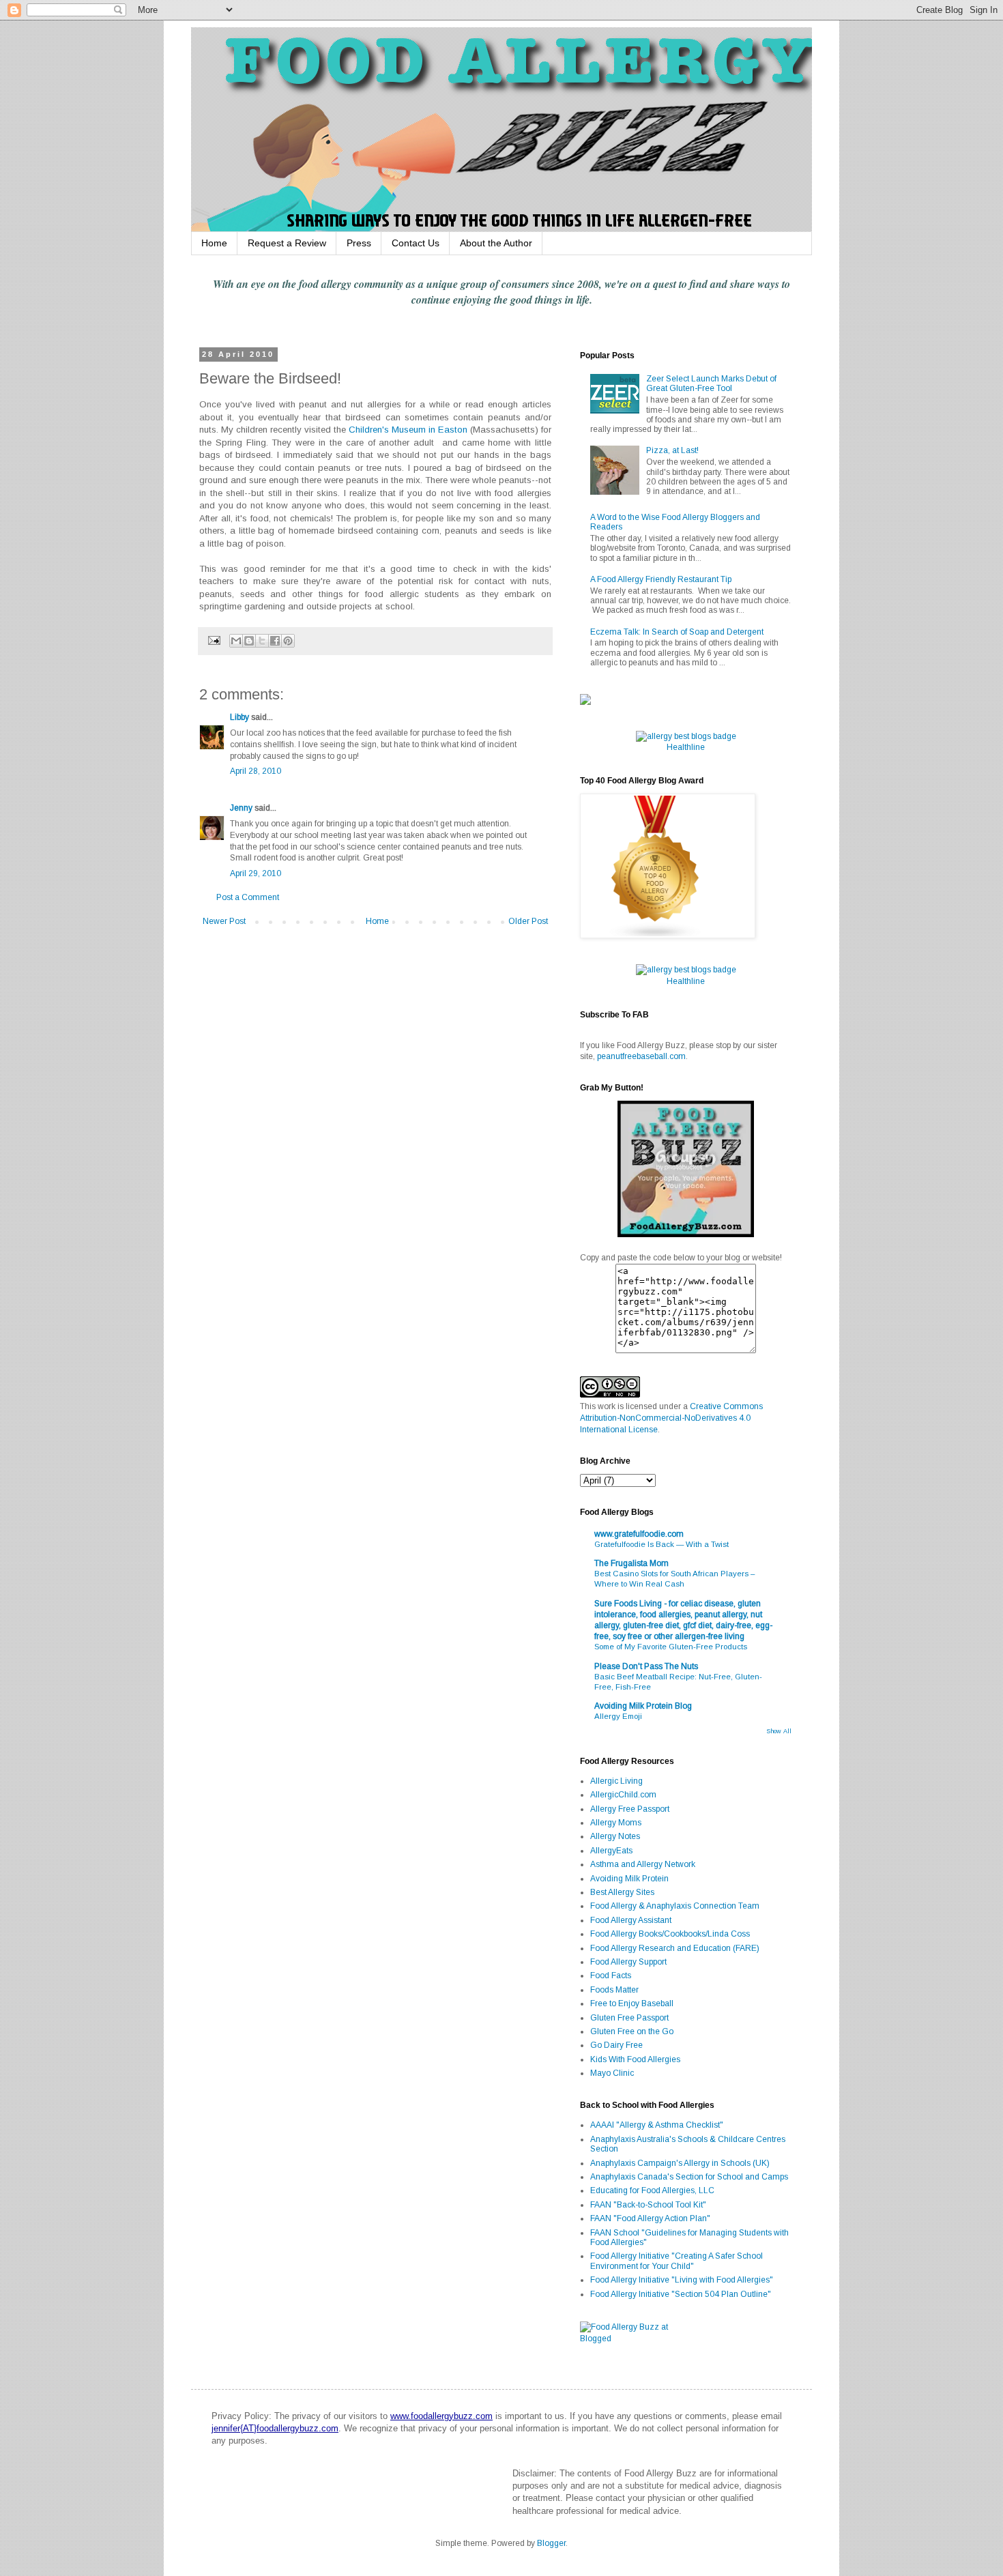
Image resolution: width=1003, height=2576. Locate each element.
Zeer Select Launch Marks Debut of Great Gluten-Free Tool (711, 383)
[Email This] (236, 641)
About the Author (496, 243)
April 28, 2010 (256, 771)
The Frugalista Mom (631, 1563)
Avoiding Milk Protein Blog (643, 1706)
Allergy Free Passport (630, 1809)
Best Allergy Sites (622, 1892)
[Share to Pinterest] (288, 641)
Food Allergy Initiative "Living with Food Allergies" (682, 2280)
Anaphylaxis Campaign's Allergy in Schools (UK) (680, 2163)
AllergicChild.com (623, 1795)
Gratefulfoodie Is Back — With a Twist (662, 1544)
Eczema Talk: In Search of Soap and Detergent (677, 632)
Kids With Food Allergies (635, 2059)
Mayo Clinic (612, 2073)
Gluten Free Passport (629, 2018)
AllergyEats (611, 1851)
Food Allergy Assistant (631, 1920)
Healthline (686, 747)
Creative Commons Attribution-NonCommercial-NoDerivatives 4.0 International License (671, 1418)
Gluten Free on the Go (632, 2031)
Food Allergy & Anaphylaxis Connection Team (675, 1906)
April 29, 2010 (256, 873)
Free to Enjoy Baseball (632, 2003)
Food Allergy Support (628, 1962)
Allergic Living (616, 1781)
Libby (239, 717)
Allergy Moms (616, 1823)
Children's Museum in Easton (408, 430)
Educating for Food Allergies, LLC (652, 2190)
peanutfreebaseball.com (641, 1056)
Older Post (528, 921)
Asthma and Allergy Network (643, 1864)
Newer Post (224, 921)
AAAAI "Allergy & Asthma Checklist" (657, 2125)
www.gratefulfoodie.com (639, 1534)
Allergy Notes (615, 1836)
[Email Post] (214, 640)
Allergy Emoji (618, 1716)
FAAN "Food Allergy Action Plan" (650, 2218)
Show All (779, 1731)
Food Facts (611, 1976)
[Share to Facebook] (275, 641)
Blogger (551, 2543)
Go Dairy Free (616, 2045)
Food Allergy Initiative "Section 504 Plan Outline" (681, 2294)
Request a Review (287, 243)
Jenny (241, 808)
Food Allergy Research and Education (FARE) (675, 1948)
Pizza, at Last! (672, 450)
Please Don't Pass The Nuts (646, 1666)
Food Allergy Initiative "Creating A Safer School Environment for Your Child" (677, 2261)
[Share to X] (262, 641)
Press (359, 243)
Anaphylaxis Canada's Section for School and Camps (689, 2177)
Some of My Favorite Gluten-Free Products (671, 1647)
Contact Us (416, 243)
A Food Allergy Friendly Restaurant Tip (661, 579)
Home (214, 243)
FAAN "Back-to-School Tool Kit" (648, 2205)
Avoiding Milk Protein (629, 1879)
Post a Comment (248, 897)
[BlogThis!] (249, 641)
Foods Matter (614, 1990)
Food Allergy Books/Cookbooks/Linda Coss (670, 1934)
